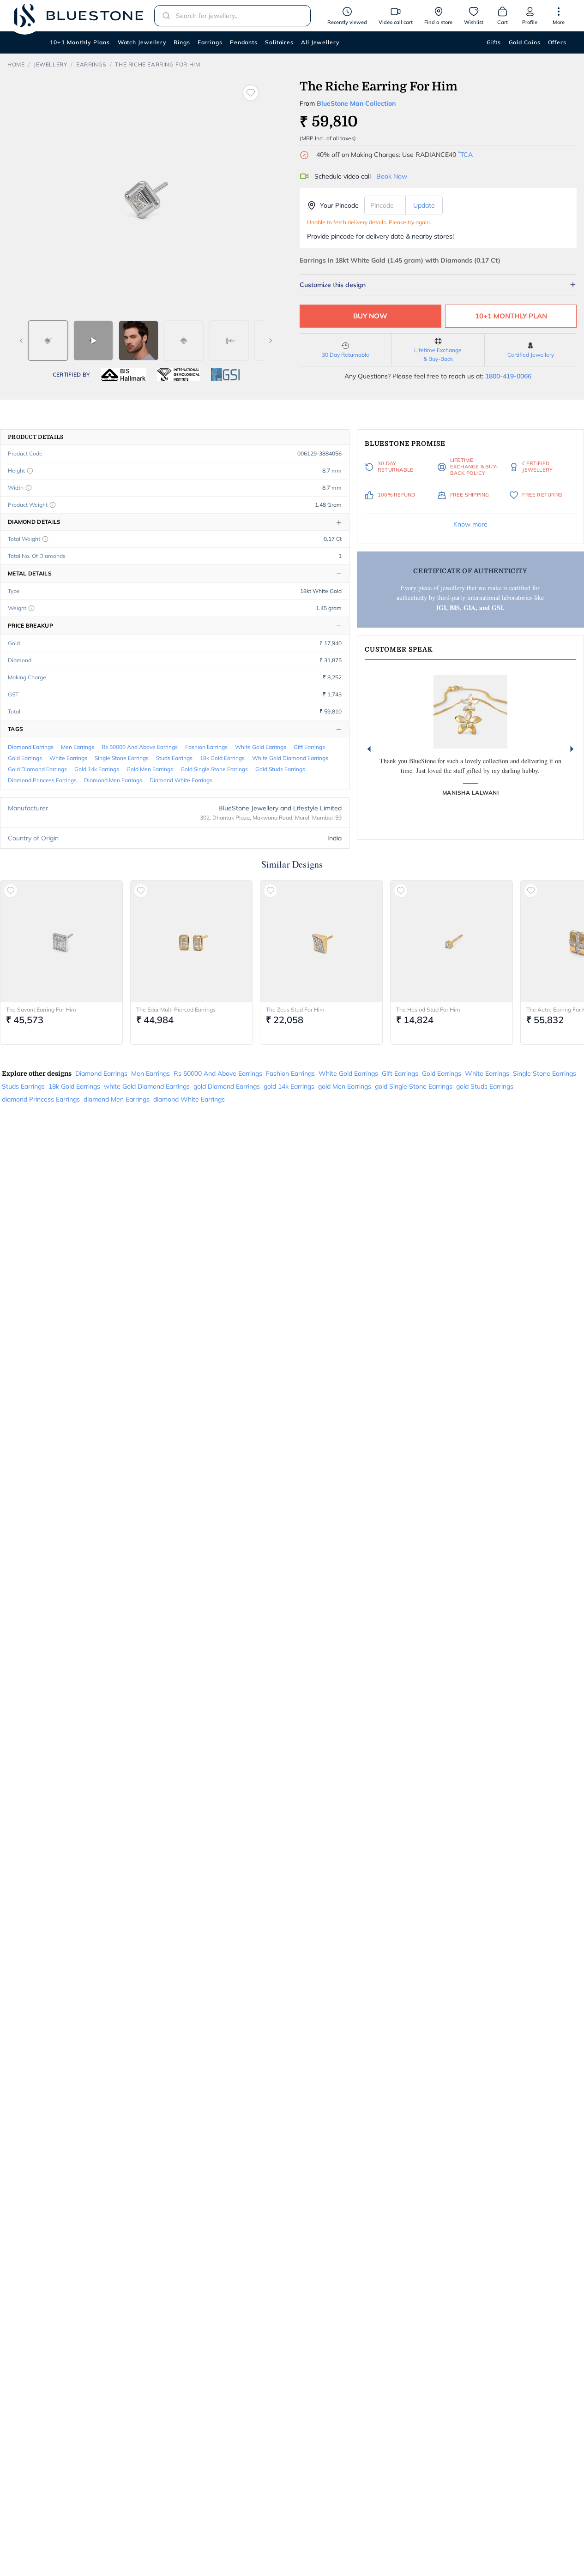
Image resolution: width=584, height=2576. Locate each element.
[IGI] (178, 375)
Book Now (392, 176)
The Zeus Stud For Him (295, 1009)
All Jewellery (320, 42)
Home (16, 64)
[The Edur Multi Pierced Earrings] (192, 941)
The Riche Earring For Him (157, 64)
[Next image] (271, 341)
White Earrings (68, 758)
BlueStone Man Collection (356, 103)
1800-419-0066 (508, 376)
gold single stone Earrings (214, 769)
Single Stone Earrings (122, 758)
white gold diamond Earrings (290, 758)
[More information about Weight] (31, 608)
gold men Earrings (150, 769)
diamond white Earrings (181, 780)
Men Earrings (78, 747)
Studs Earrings (174, 758)
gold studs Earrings (280, 769)
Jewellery (50, 64)
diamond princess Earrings (42, 780)
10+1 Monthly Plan (511, 316)
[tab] (48, 341)
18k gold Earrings (222, 758)
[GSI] (225, 375)
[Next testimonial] (572, 749)
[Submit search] (163, 16)
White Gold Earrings (261, 747)
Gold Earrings (25, 758)
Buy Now (370, 316)
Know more (470, 524)
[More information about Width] (29, 488)
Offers (557, 42)
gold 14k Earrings (97, 769)
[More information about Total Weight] (45, 539)
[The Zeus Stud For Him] (321, 941)
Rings (182, 42)
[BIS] (123, 375)
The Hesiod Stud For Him (428, 1009)
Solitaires (279, 42)
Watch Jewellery (142, 42)
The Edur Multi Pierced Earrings (176, 1009)
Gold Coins (525, 42)
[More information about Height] (30, 471)
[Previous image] (21, 341)
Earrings (210, 42)
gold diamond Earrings (37, 769)
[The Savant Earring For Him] (61, 941)
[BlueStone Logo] (78, 15)
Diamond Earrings (31, 747)
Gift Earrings (309, 747)
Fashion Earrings (206, 747)
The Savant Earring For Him (41, 1009)
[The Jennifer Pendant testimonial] (470, 712)
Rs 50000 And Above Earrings (140, 747)
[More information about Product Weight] (53, 505)
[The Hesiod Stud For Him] (452, 941)
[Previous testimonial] (369, 749)
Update (424, 205)
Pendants (244, 42)
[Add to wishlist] (251, 93)
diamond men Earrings (113, 780)
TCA (465, 155)
